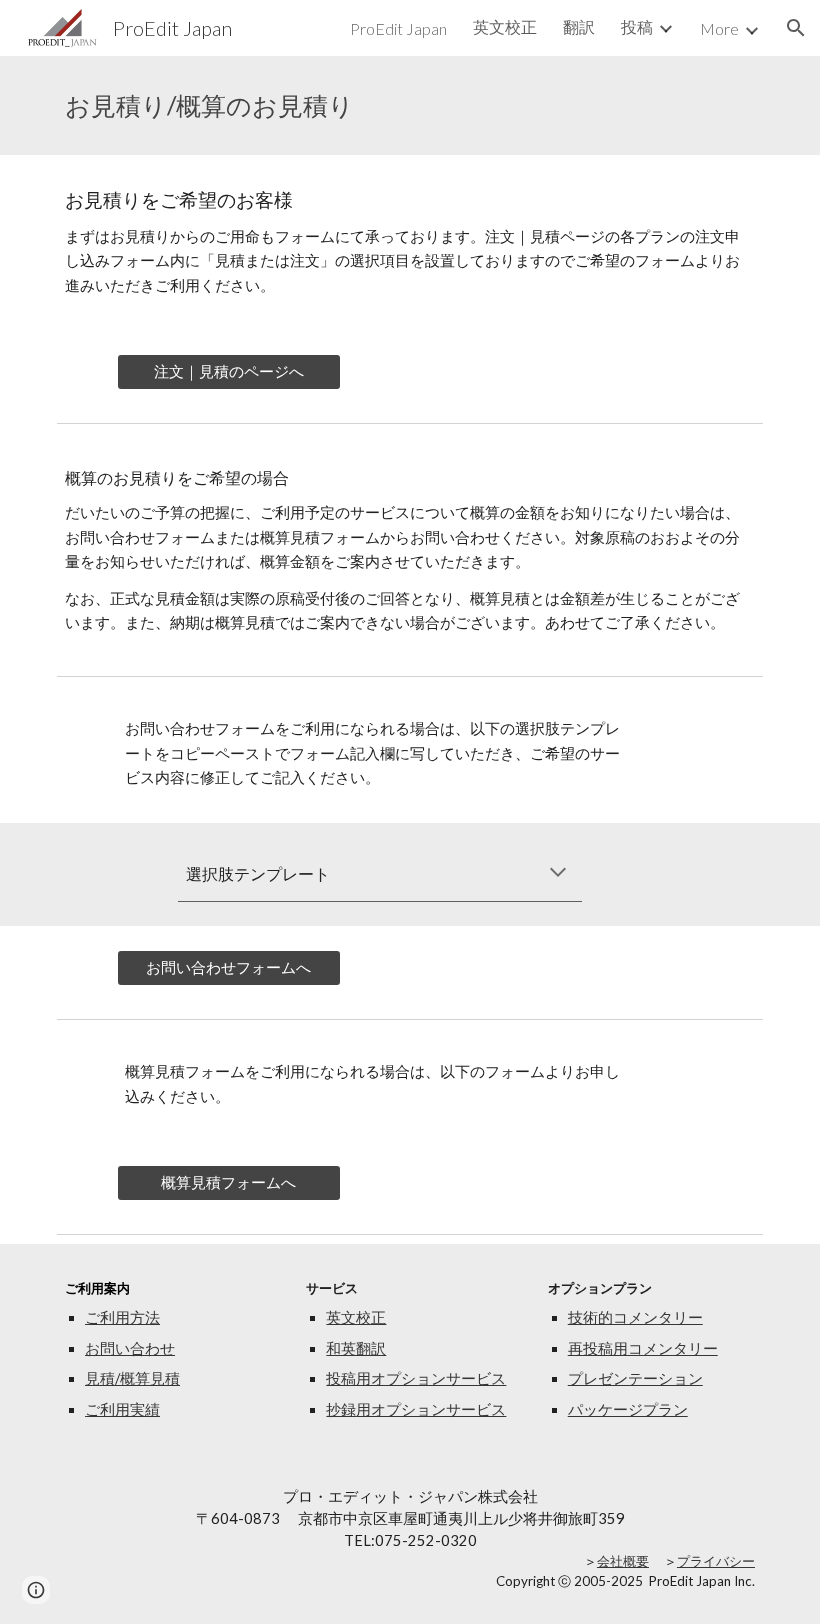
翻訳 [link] (579, 26)
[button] (796, 28)
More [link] (719, 28)
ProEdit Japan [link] (398, 28)
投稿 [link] (637, 26)
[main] (410, 105)
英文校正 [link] (505, 26)
